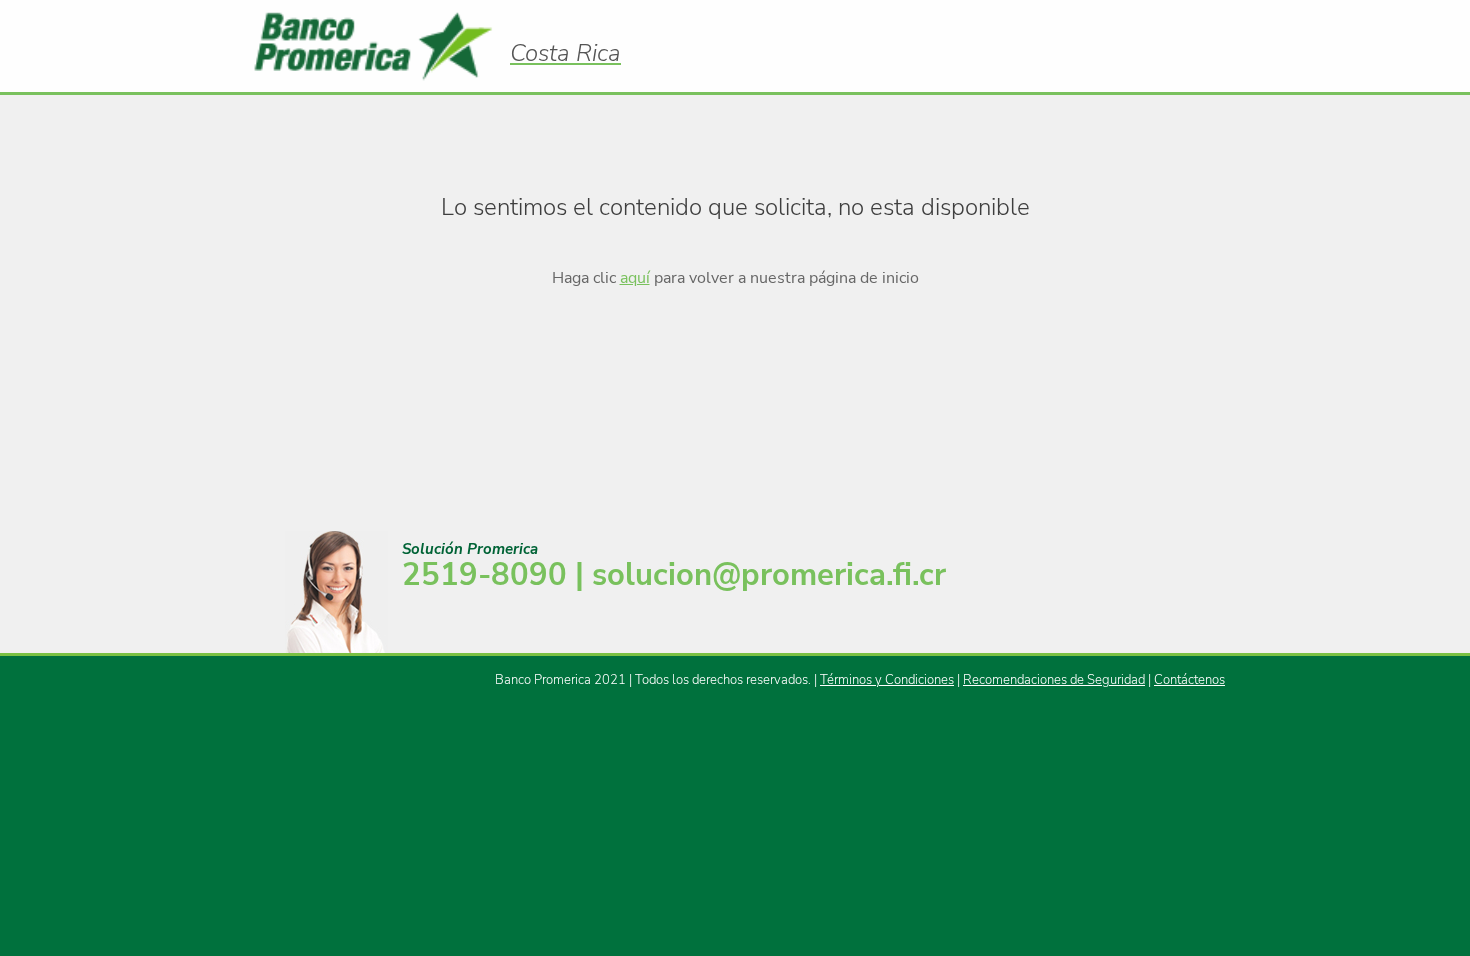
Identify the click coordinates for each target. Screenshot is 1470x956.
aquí (635, 278)
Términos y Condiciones (887, 680)
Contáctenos (1189, 680)
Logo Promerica (565, 53)
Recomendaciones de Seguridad (1054, 680)
